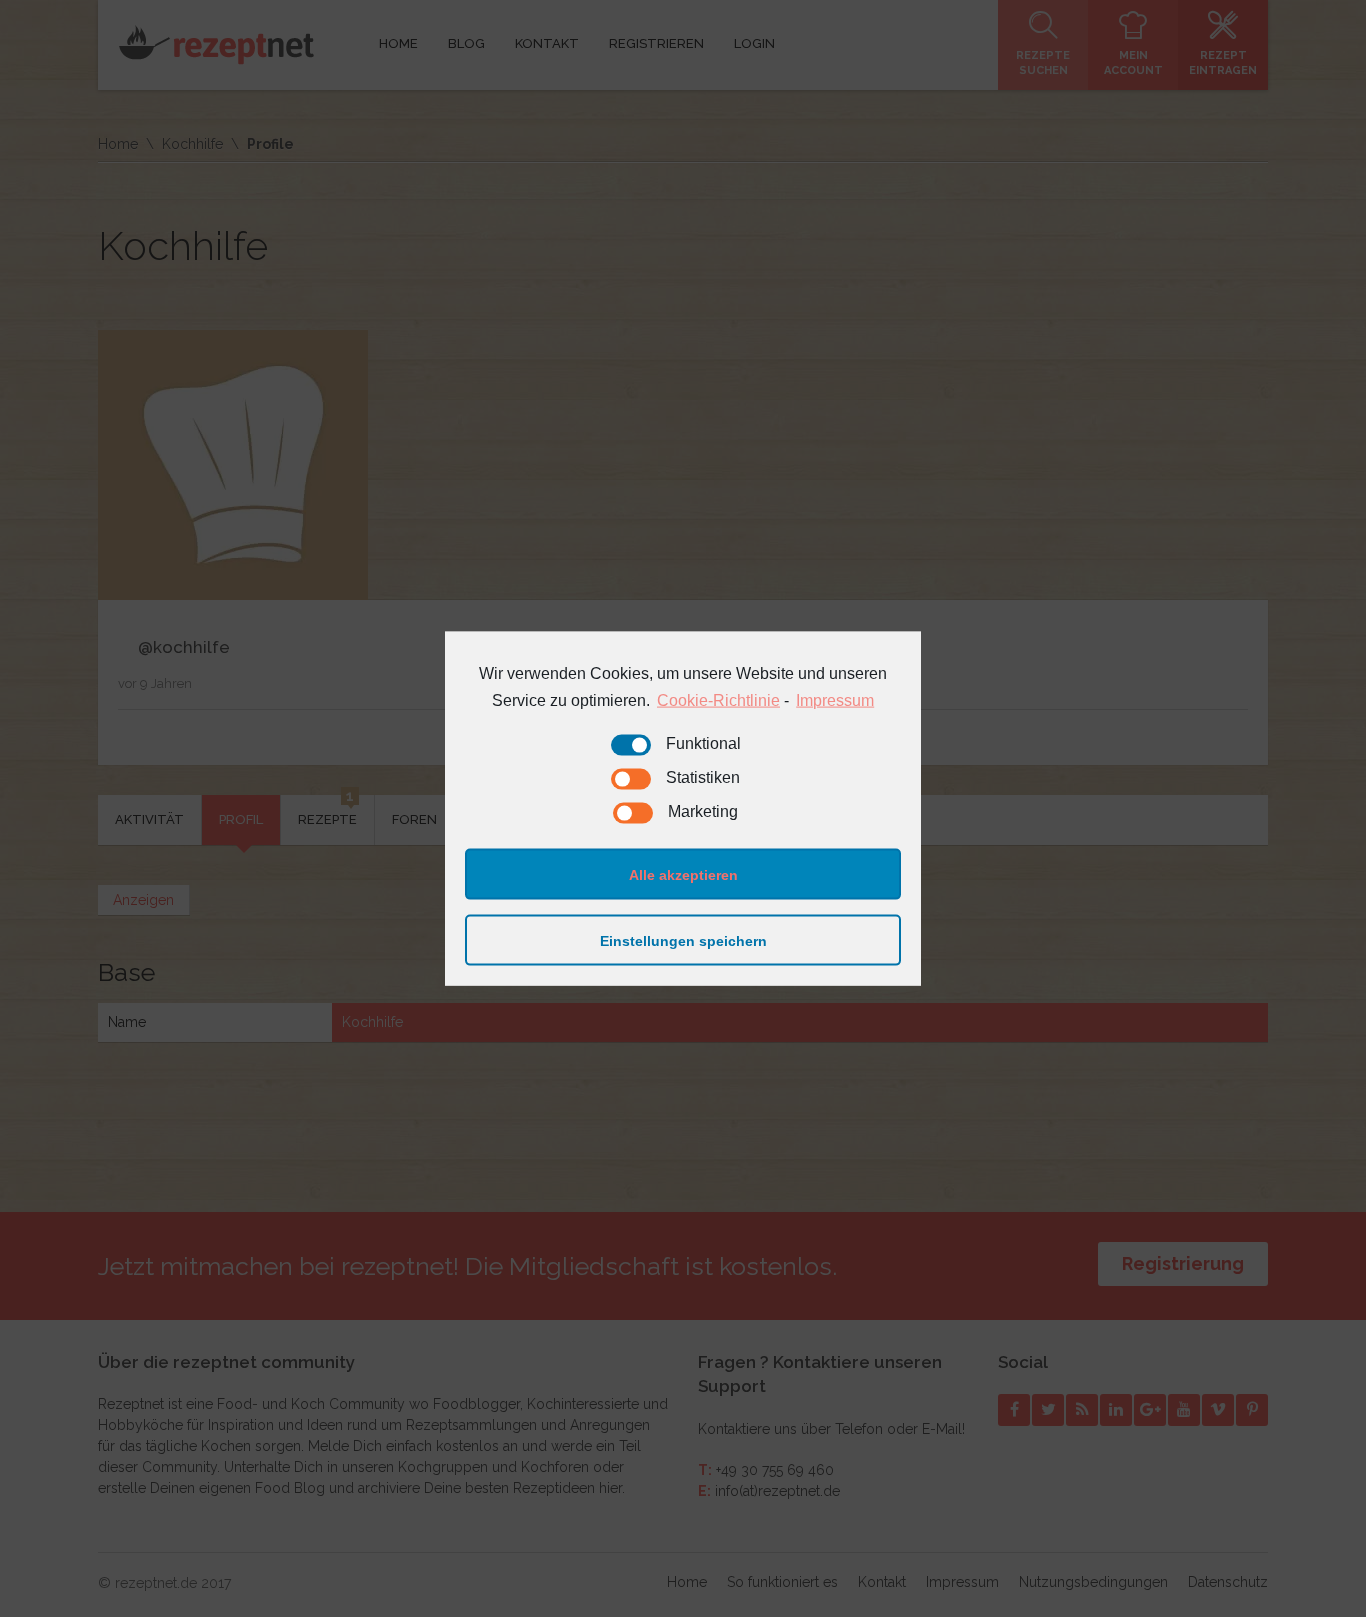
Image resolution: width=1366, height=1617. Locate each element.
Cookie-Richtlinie (718, 699)
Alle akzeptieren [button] (683, 874)
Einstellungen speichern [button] (683, 940)
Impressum (835, 699)
